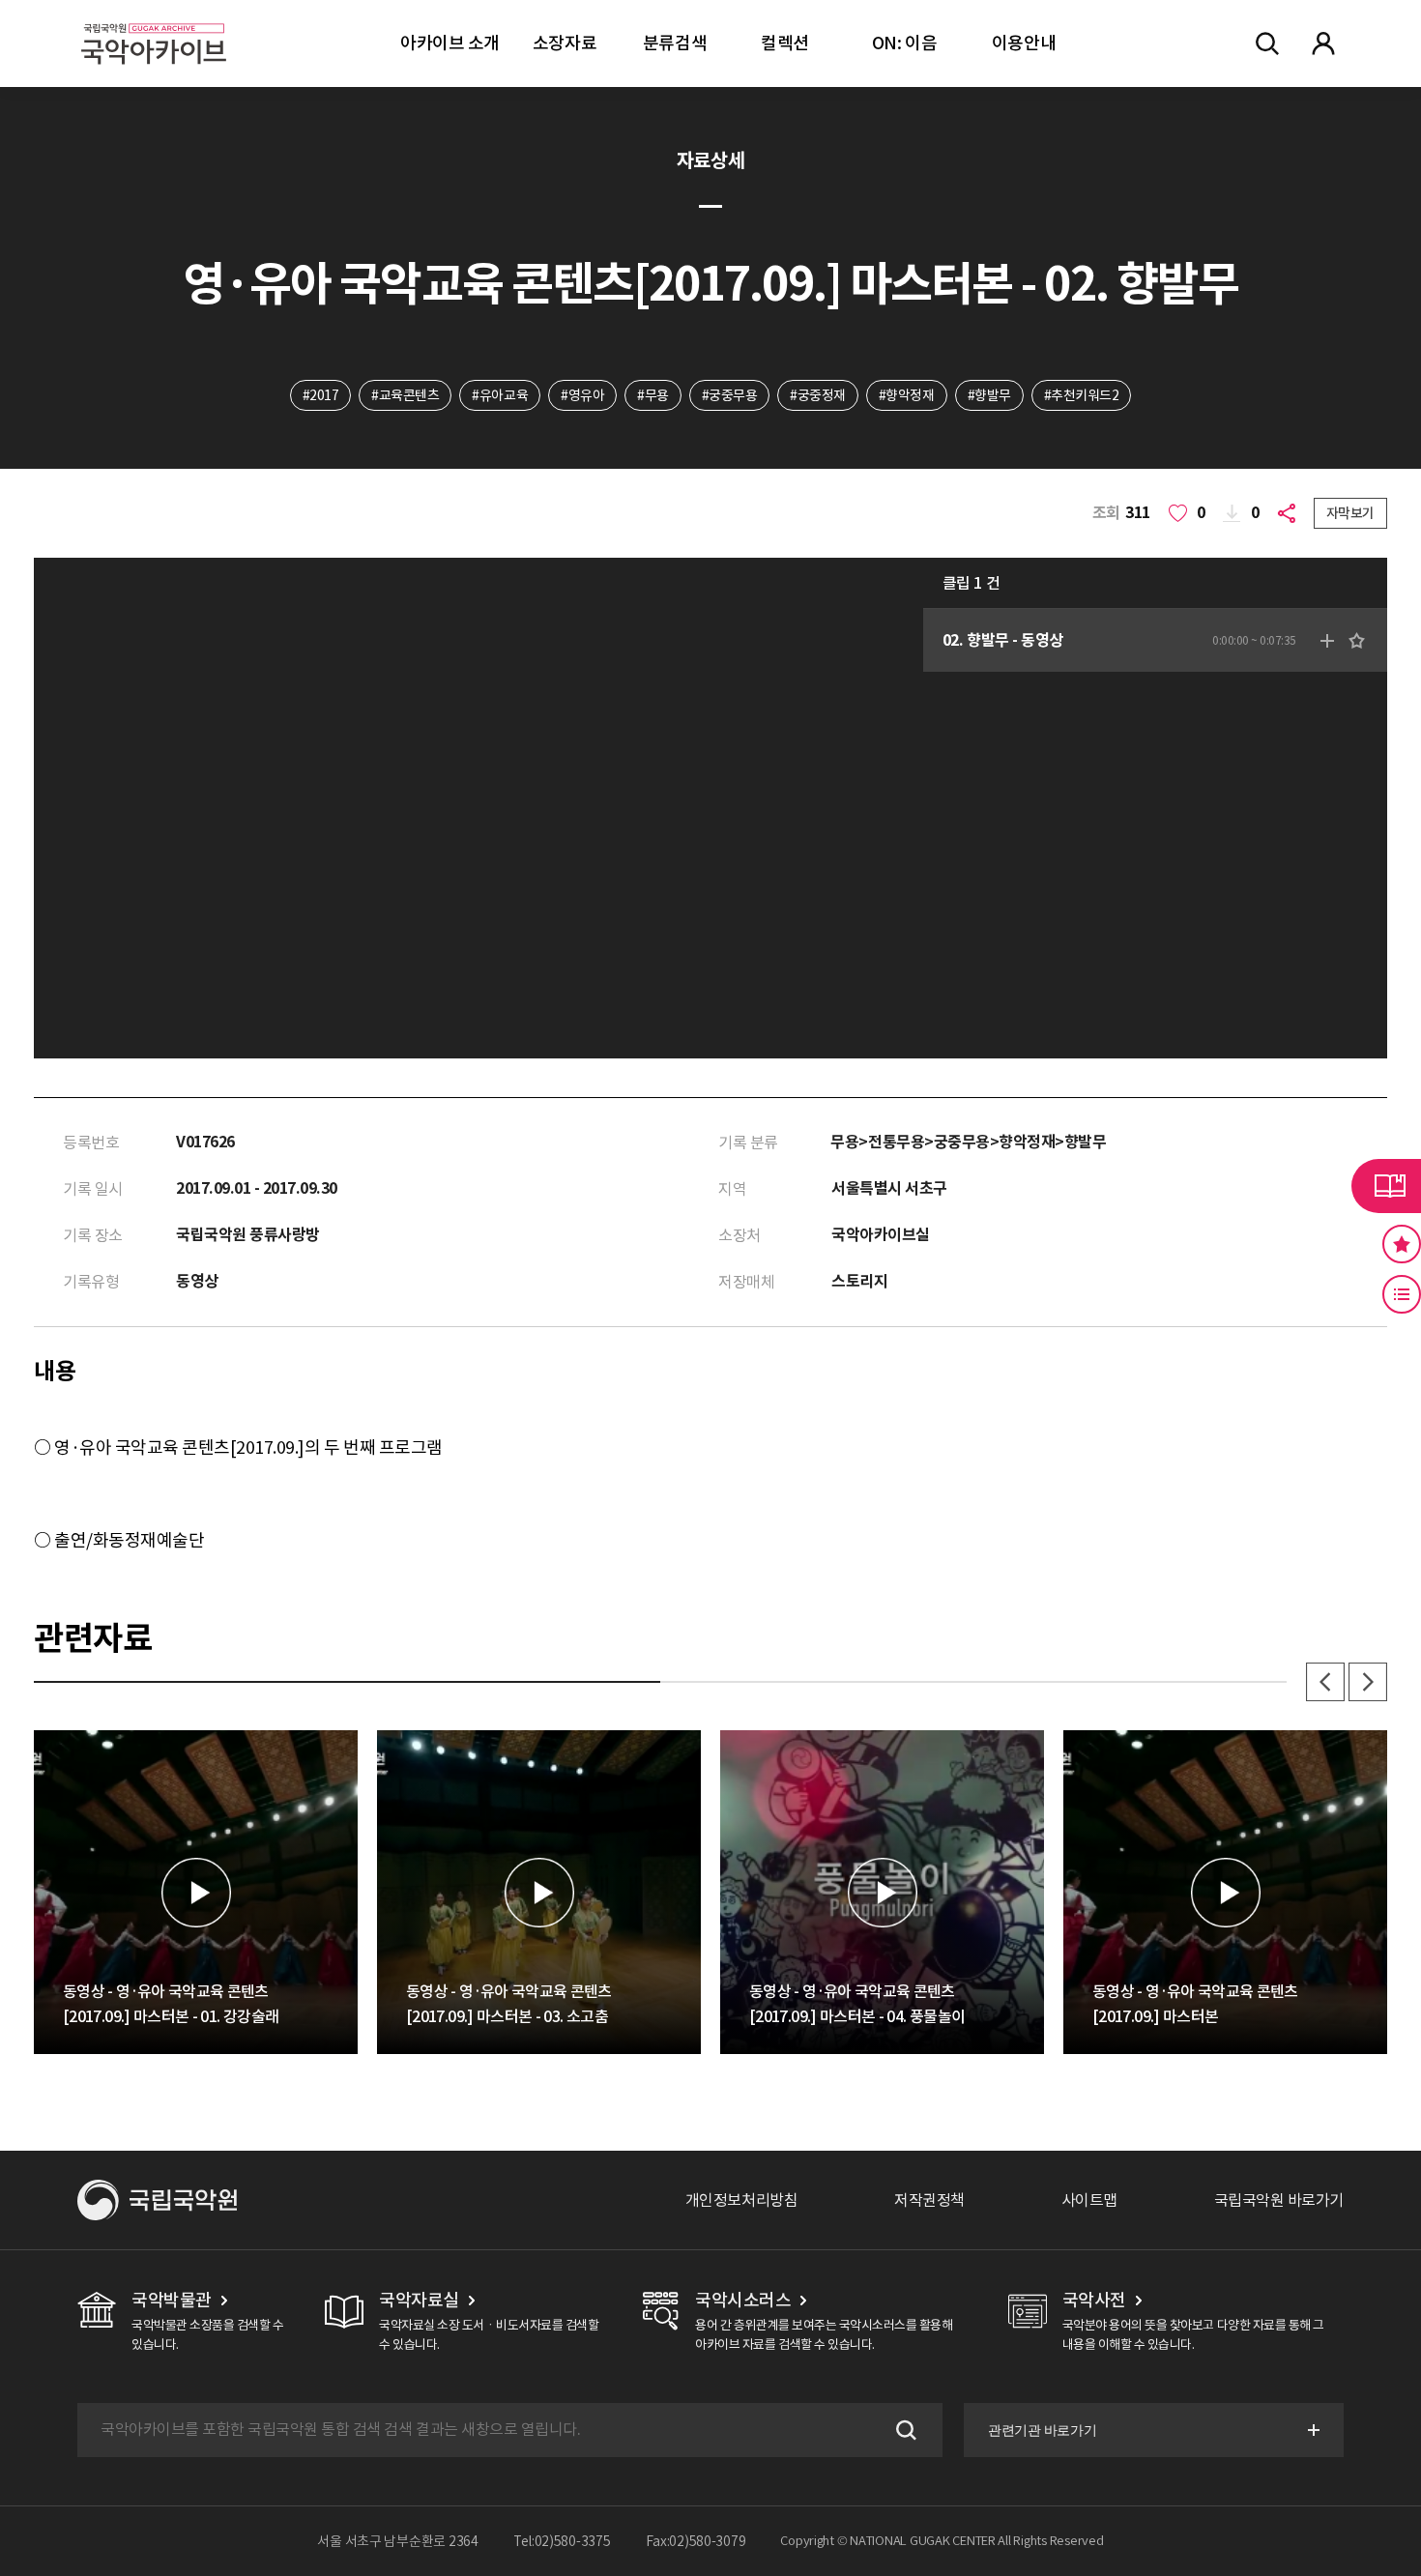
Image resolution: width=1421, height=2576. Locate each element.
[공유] (1290, 513)
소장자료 (565, 43)
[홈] (154, 20)
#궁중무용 (730, 395)
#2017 (321, 395)
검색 (904, 2430)
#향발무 (989, 395)
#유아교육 (500, 395)
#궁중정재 (818, 395)
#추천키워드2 (1082, 395)
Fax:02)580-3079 (696, 2541)
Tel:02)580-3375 (562, 2541)
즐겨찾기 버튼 (1402, 1244)
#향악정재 (907, 395)
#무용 (653, 395)
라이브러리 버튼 (1386, 1186)
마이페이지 (1323, 43)
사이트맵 (1089, 2200)
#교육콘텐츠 (405, 395)
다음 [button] (1368, 1682)
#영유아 (582, 395)
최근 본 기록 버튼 (1402, 1294)
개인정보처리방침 (741, 2200)
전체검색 (1267, 43)
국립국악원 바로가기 (1279, 2200)
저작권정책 (929, 2200)
